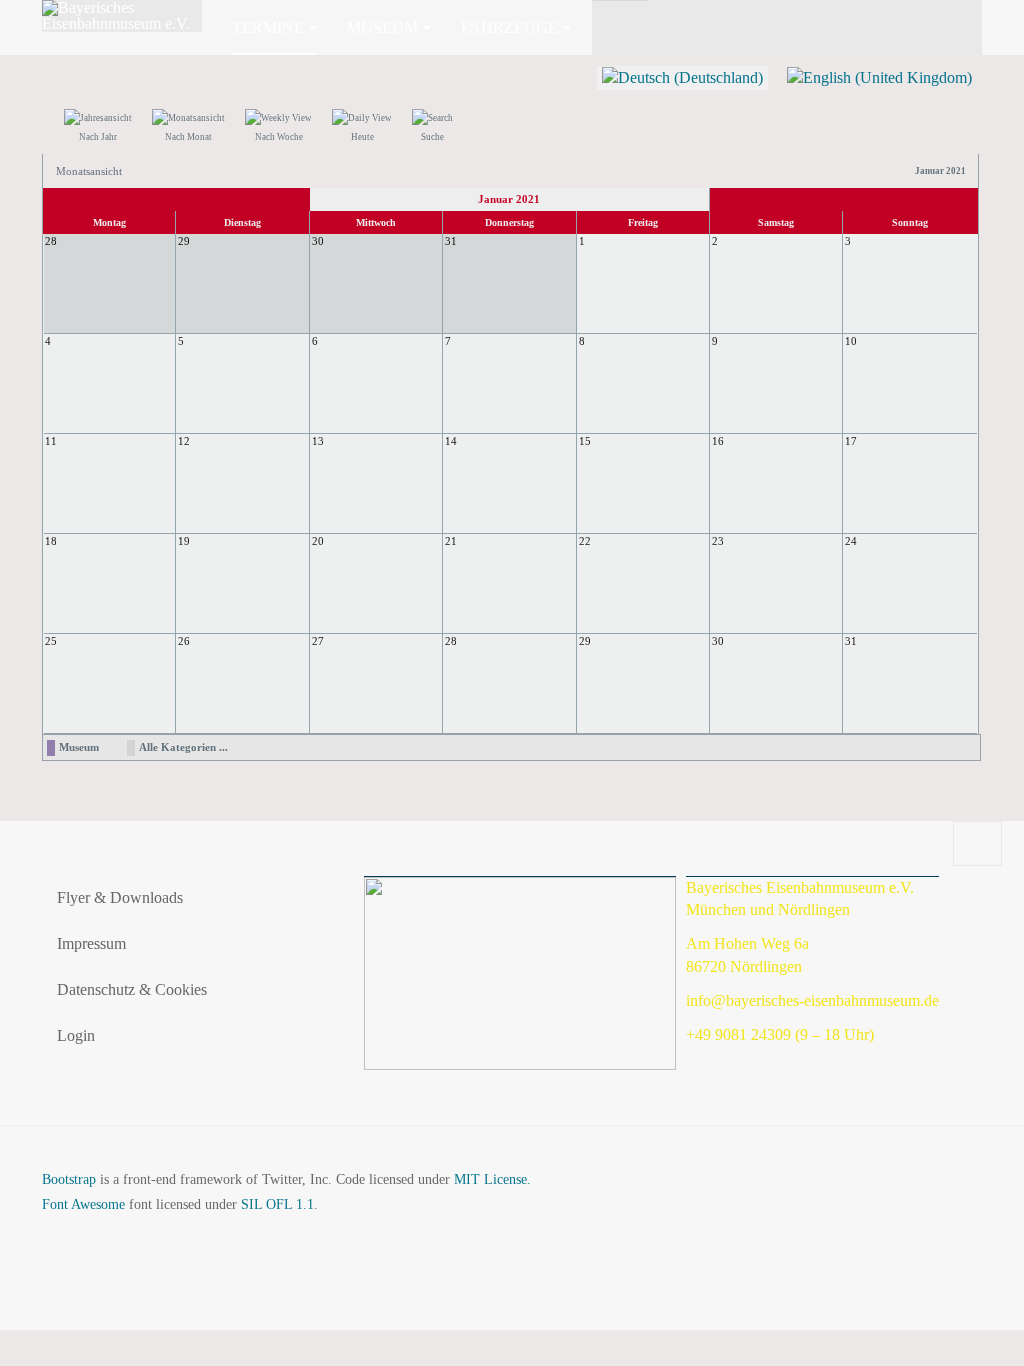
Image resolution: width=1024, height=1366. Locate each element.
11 (51, 441)
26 (184, 641)
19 (184, 541)
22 (585, 541)
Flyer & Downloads (120, 897)
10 (851, 341)
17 (851, 441)
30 (718, 641)
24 (851, 541)
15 (585, 441)
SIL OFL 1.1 (277, 1204)
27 (318, 641)
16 (718, 441)
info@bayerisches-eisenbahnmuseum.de (812, 1000)
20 (318, 541)
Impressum (91, 943)
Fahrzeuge (509, 27)
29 (585, 641)
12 (184, 441)
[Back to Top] (977, 844)
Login (76, 1035)
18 (51, 541)
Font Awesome (83, 1204)
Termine (268, 27)
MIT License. (492, 1179)
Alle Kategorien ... (183, 747)
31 (851, 641)
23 (718, 541)
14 (451, 441)
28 (451, 641)
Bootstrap (69, 1179)
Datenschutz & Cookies (132, 989)
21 (451, 541)
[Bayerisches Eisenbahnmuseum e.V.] (122, 16)
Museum (382, 27)
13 (318, 441)
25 (51, 641)
